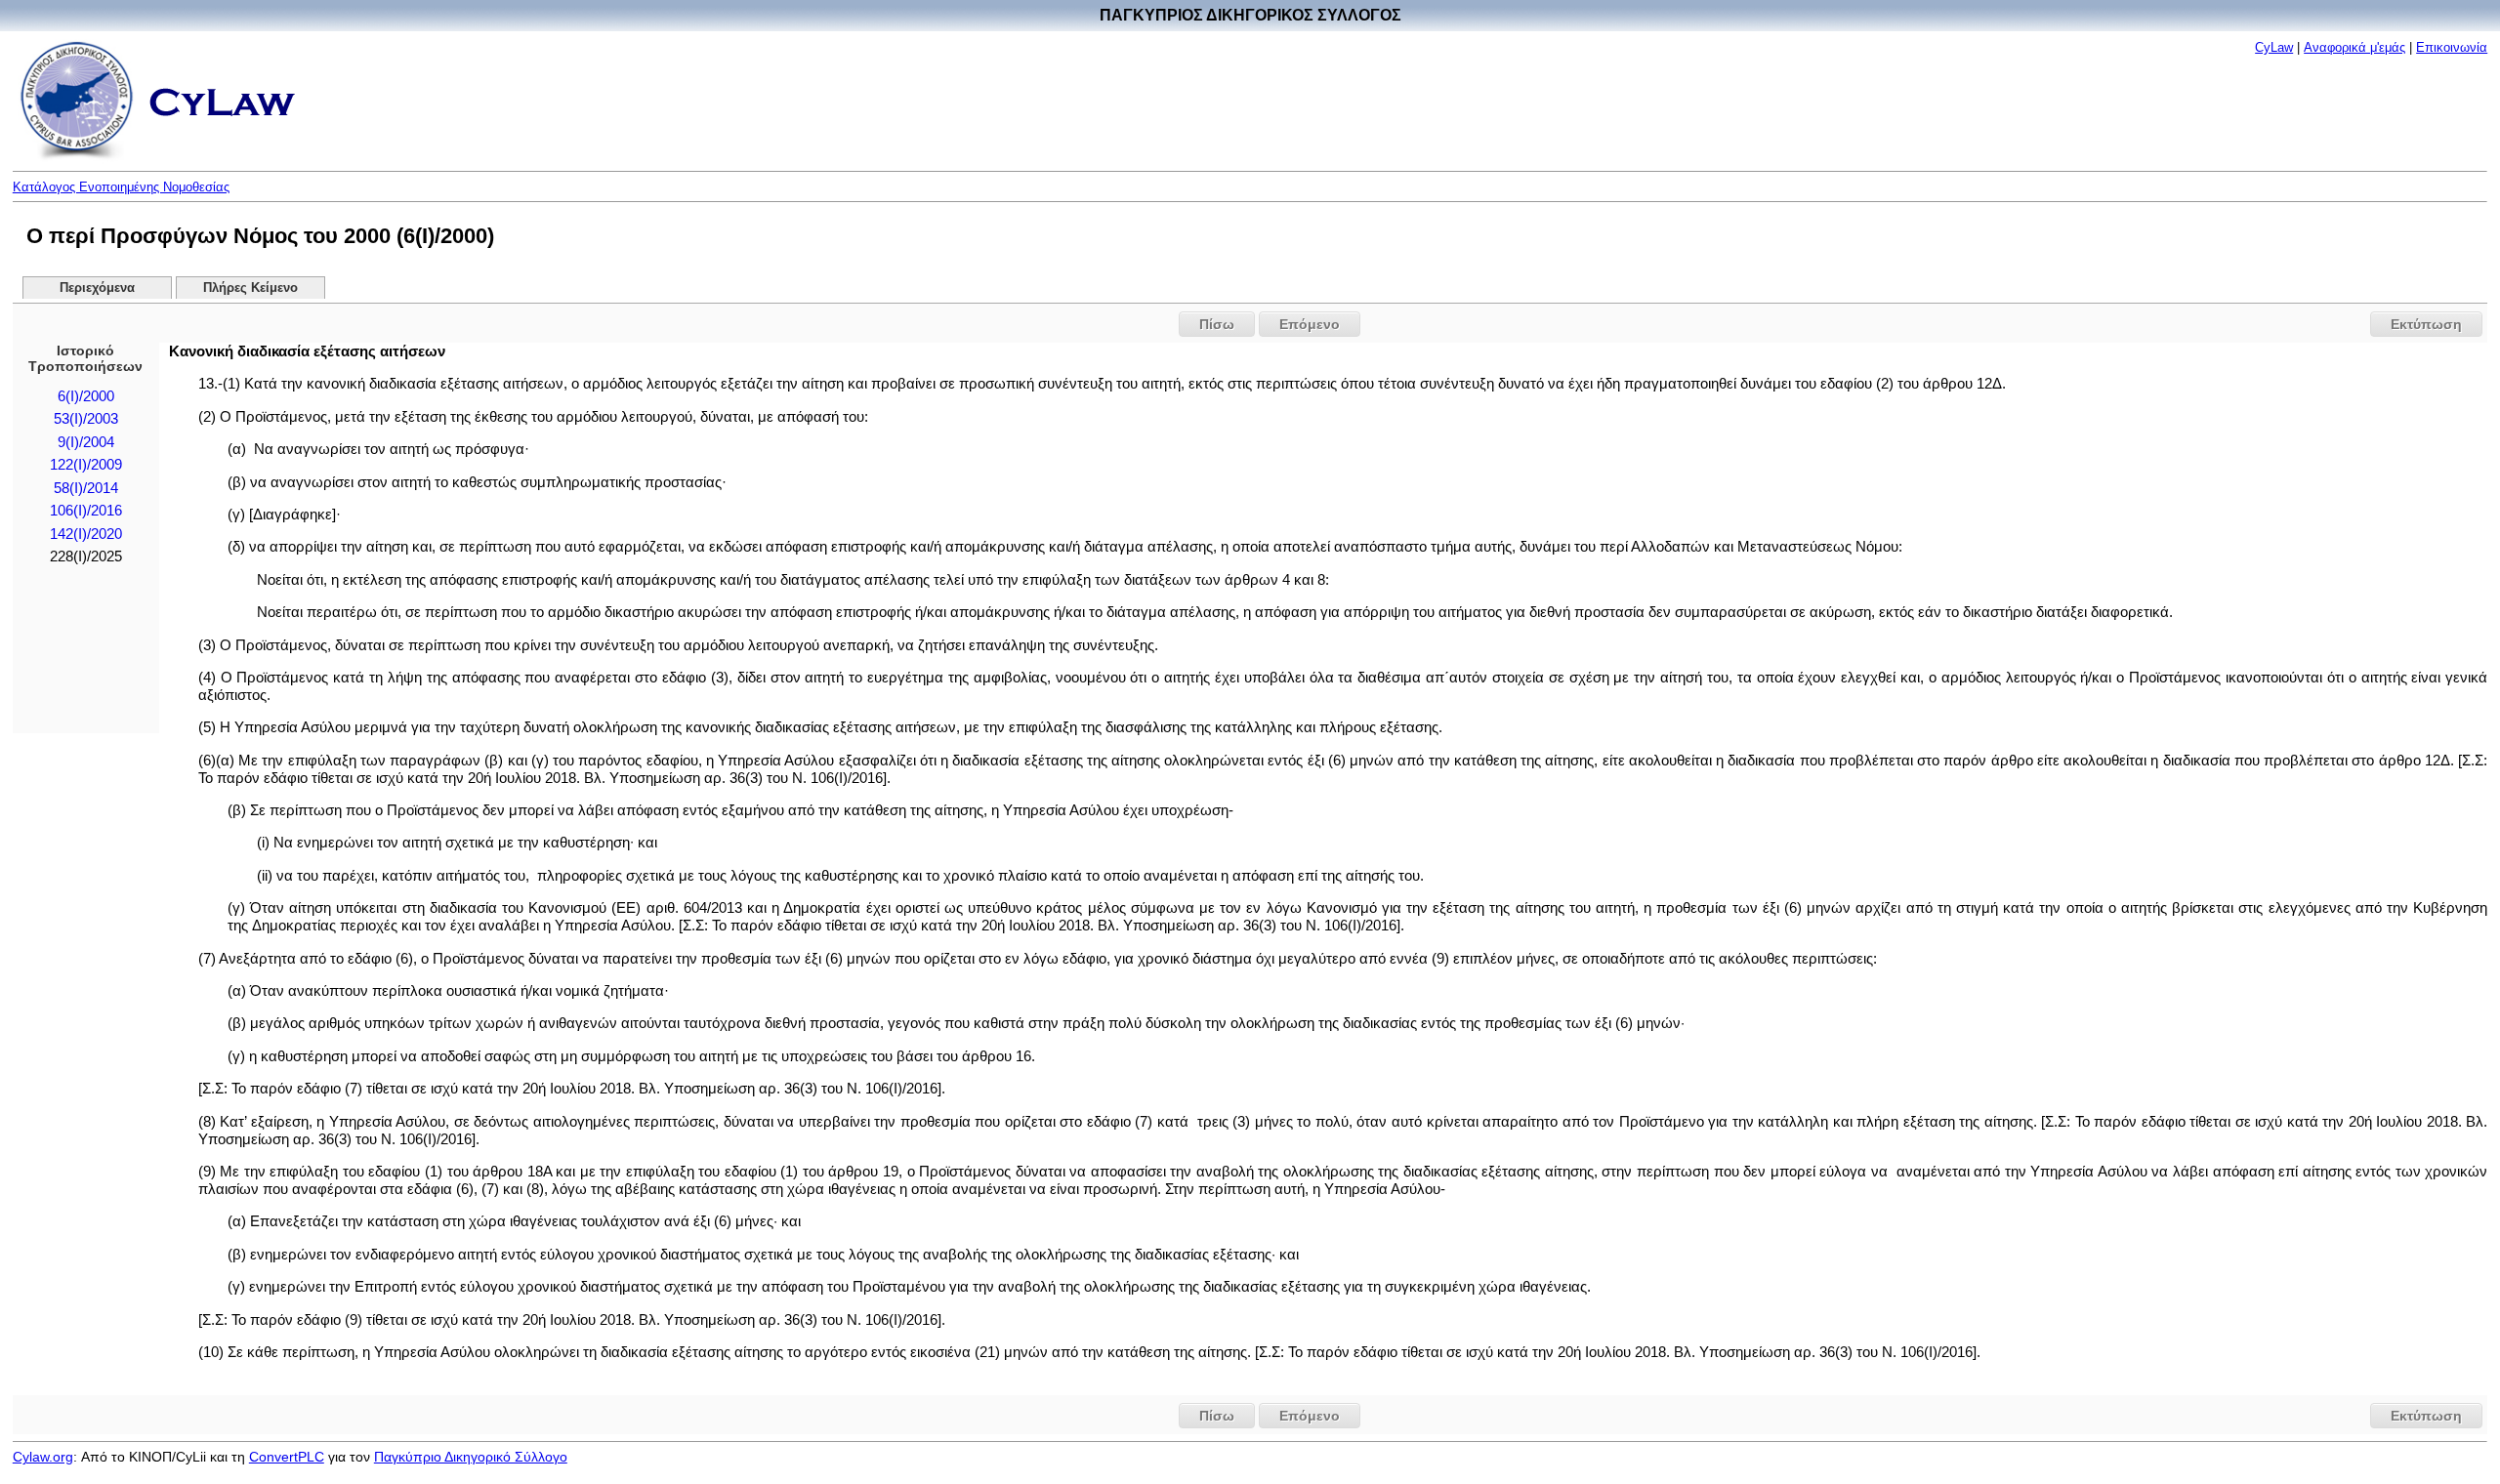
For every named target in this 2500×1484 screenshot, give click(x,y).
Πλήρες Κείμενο (250, 288)
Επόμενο (1310, 324)
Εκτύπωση (2426, 324)
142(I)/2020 (86, 534)
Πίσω (1217, 324)
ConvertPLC (287, 1457)
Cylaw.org (43, 1457)
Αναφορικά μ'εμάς (2354, 47)
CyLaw (2274, 47)
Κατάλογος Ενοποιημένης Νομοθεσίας (121, 187)
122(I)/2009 (86, 465)
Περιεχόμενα (97, 288)
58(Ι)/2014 (86, 488)
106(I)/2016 (86, 511)
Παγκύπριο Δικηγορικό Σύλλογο (471, 1457)
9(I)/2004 (86, 442)
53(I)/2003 (86, 419)
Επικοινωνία (2452, 47)
